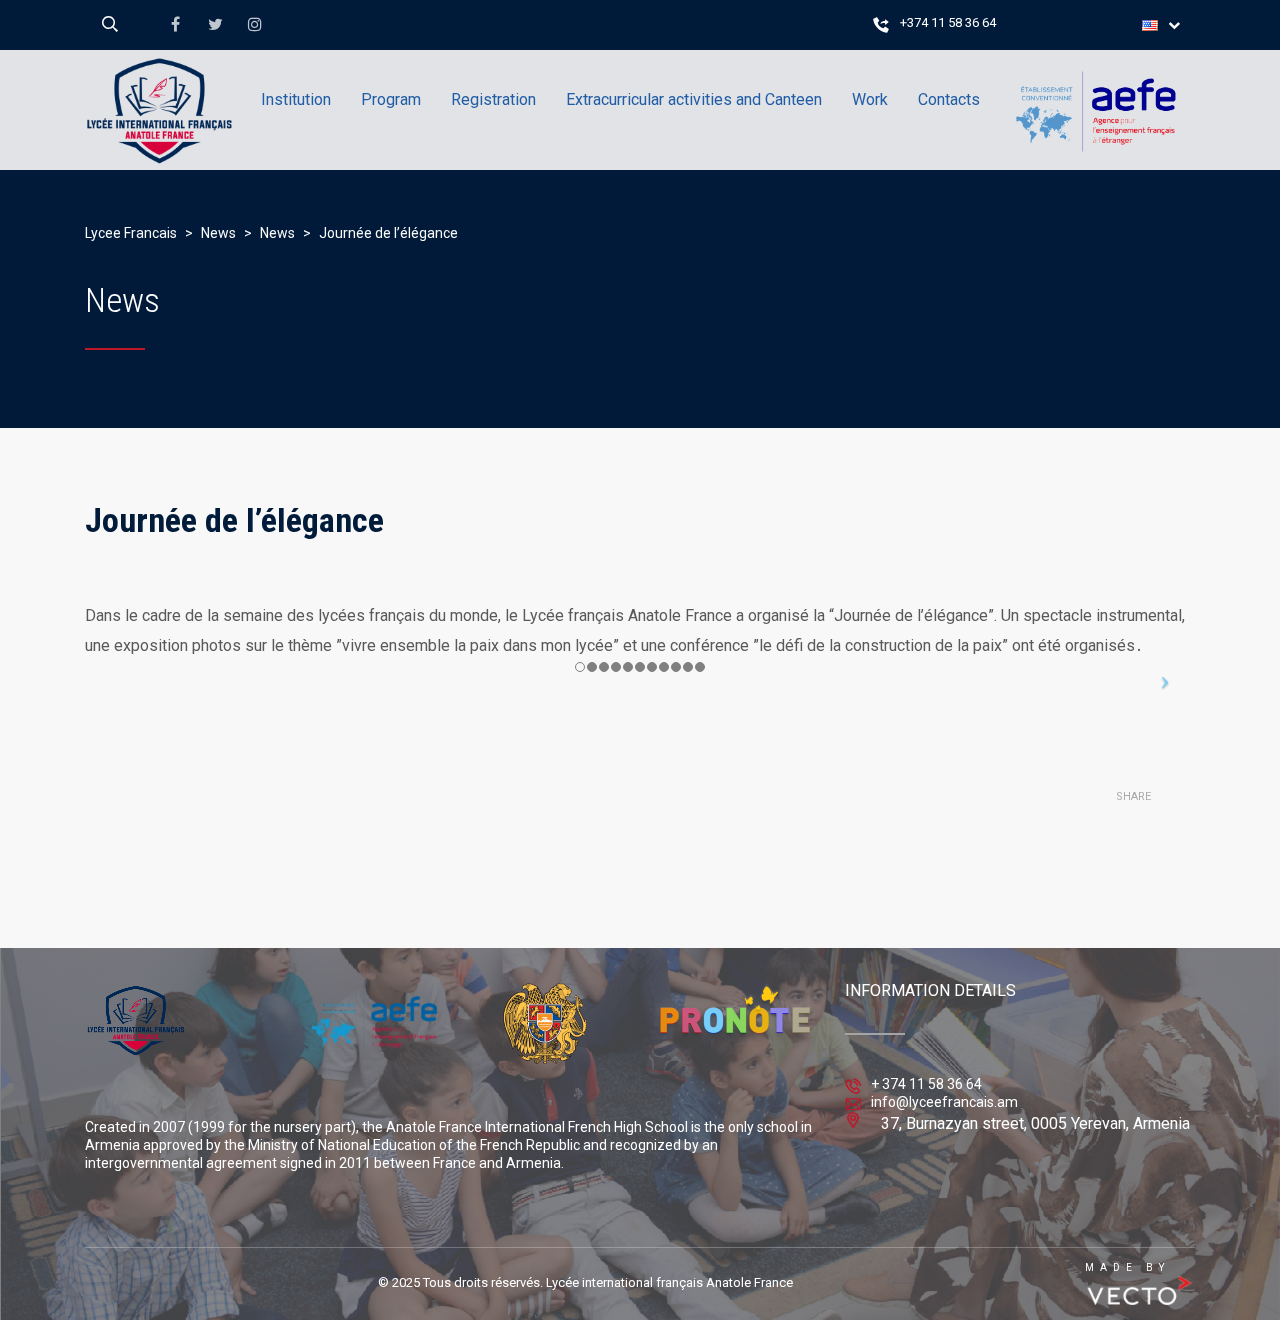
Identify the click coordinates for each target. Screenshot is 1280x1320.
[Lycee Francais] (199, 195)
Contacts (949, 99)
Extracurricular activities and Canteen (694, 99)
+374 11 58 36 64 (948, 22)
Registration (493, 99)
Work (870, 99)
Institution (296, 99)
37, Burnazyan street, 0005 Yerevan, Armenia (1035, 1123)
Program (391, 99)
